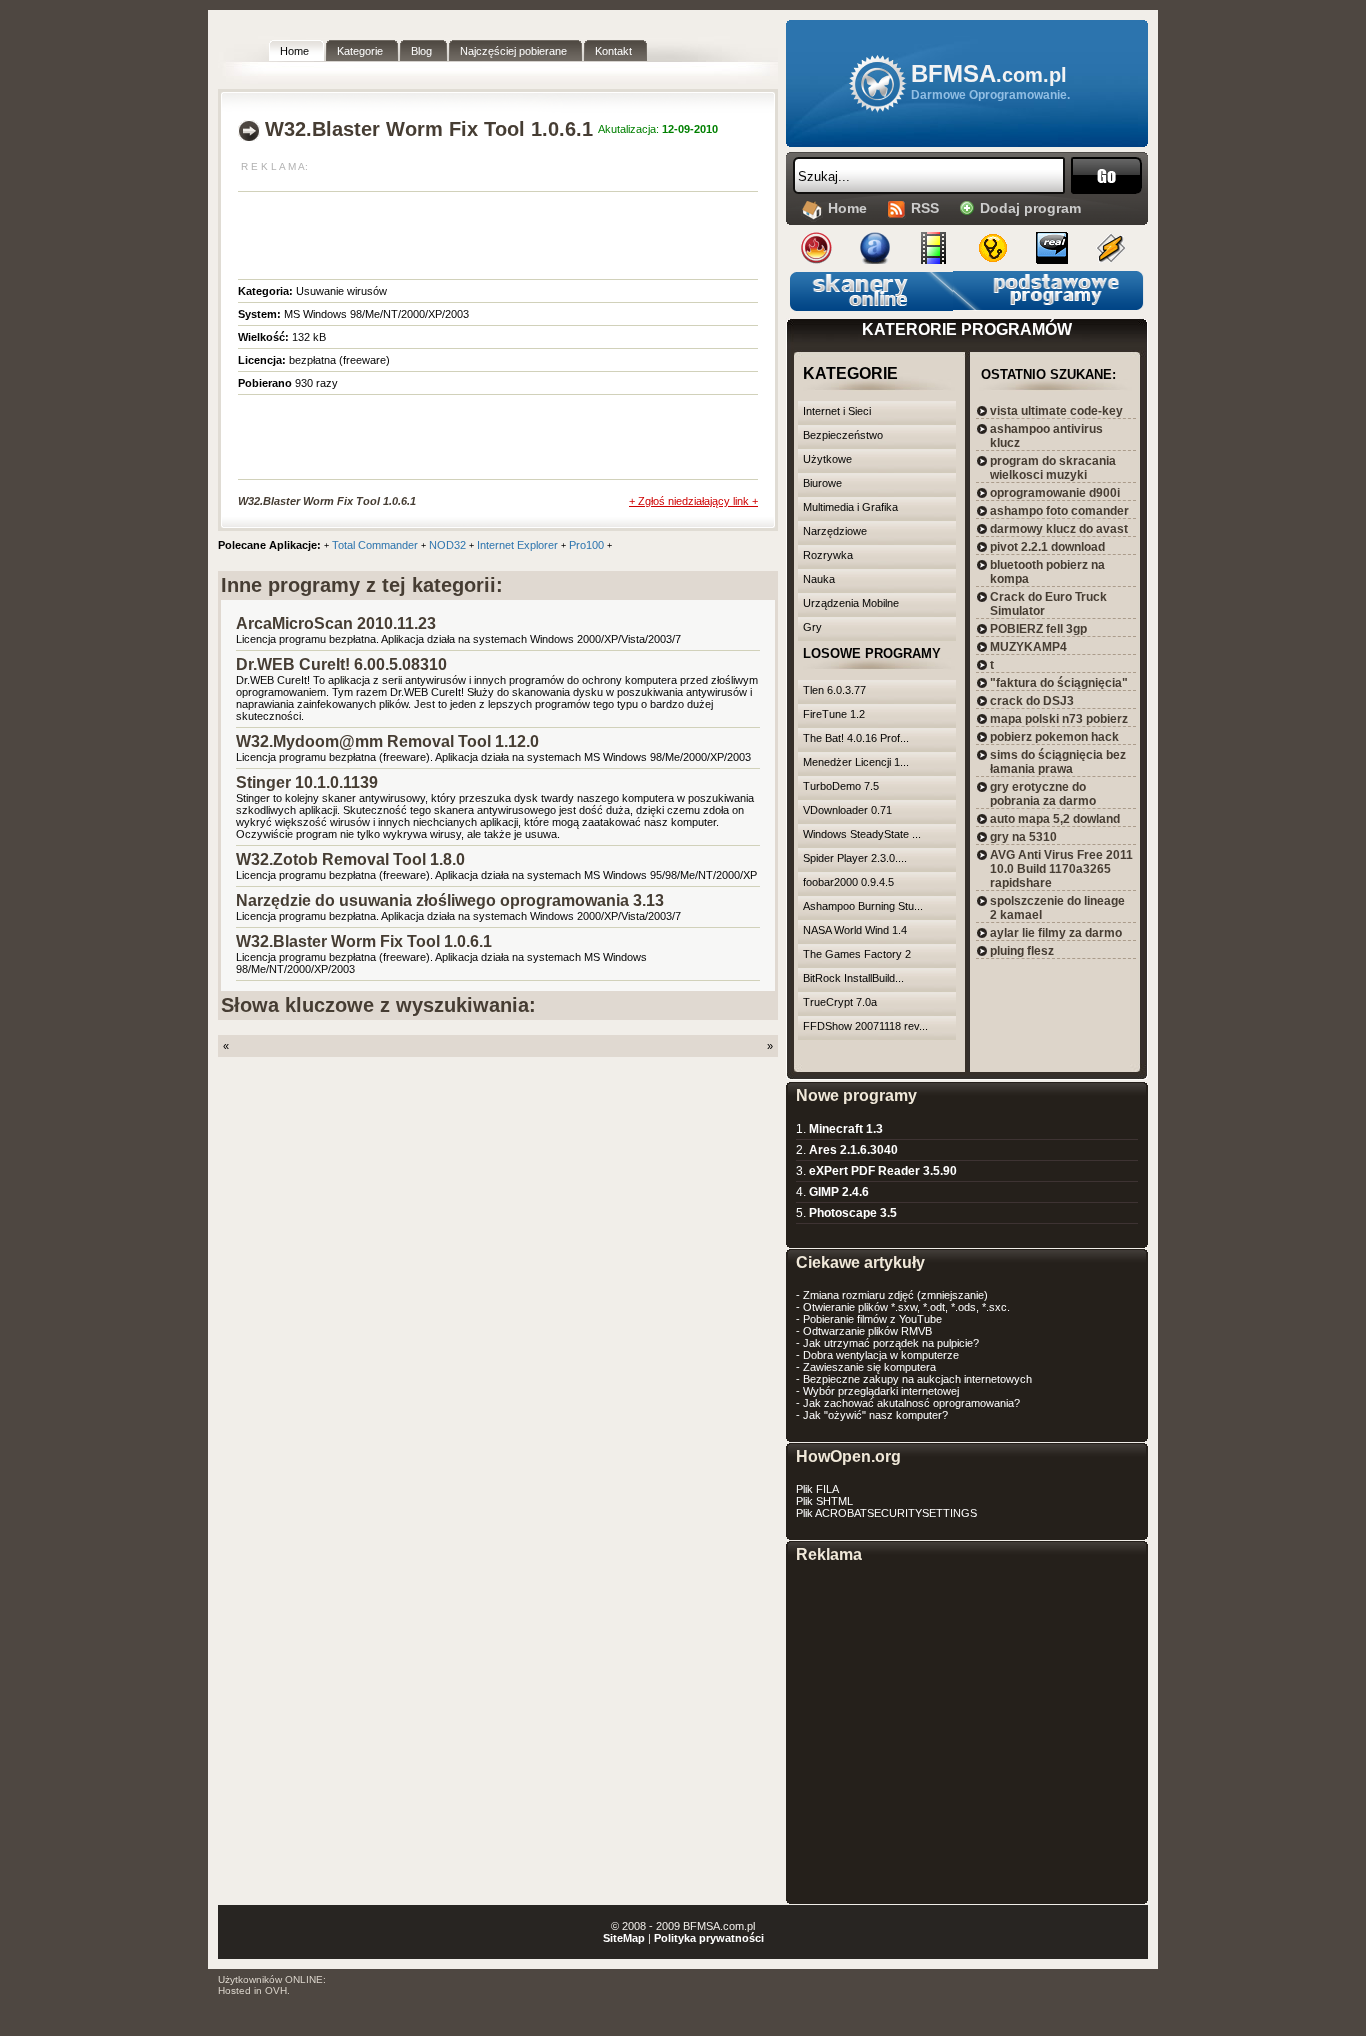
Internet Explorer (517, 545)
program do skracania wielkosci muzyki (1053, 468)
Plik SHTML (824, 1501)
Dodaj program (1030, 208)
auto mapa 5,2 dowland (1055, 819)
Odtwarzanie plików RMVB (867, 1331)
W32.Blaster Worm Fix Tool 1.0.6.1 (364, 941)
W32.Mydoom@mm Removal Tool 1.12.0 (387, 741)
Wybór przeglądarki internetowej (881, 1391)
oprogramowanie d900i (1055, 493)
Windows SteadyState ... (862, 834)
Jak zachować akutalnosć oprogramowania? (911, 1403)
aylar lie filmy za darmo (1056, 933)
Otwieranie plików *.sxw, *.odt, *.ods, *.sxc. (906, 1307)
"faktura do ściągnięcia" (1059, 683)
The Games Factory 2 (857, 954)
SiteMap (624, 1938)
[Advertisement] (472, 232)
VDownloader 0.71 (847, 810)
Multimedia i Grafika (850, 507)
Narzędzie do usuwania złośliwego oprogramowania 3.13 (450, 900)
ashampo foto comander (1059, 511)
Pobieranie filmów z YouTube (872, 1319)
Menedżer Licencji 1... (856, 762)
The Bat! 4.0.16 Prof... (856, 738)
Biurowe (822, 483)
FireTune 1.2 (834, 714)
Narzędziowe (835, 531)
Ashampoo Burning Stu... (863, 906)
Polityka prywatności (709, 1938)
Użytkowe (827, 459)
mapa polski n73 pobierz (1059, 719)
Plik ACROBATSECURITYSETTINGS (886, 1513)
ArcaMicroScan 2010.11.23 (336, 623)
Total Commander (375, 545)
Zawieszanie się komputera (869, 1367)
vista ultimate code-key (1056, 411)
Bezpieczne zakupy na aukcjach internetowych (917, 1379)
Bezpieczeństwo (843, 435)
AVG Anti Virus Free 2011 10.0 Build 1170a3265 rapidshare (1061, 869)
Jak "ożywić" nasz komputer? (875, 1415)
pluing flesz (1022, 951)
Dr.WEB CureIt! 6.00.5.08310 (341, 664)
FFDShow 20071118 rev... (865, 1026)
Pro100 (586, 545)
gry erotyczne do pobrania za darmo (1043, 794)
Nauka (819, 579)
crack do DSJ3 (1032, 701)
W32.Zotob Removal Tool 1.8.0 (350, 859)
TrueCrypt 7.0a (840, 1002)
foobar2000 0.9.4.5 (848, 882)
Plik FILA (817, 1489)
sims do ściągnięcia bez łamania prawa (1058, 762)
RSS (925, 208)
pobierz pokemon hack (1054, 737)
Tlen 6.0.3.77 (834, 690)
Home (847, 208)
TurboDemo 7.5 (841, 786)
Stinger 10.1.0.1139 (307, 782)
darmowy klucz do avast (1059, 529)
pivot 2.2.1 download (1047, 547)
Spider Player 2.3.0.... (855, 858)
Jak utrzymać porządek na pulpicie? (891, 1343)
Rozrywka (828, 555)
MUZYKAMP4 (1028, 647)
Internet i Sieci (837, 411)
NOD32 (447, 545)
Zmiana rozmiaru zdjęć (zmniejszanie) (895, 1295)
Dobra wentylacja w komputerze (881, 1355)
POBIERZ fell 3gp (1038, 629)
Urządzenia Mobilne (851, 603)
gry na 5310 (1023, 837)
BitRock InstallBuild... (853, 978)
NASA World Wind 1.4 (855, 930)
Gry (812, 627)
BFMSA (989, 73)
